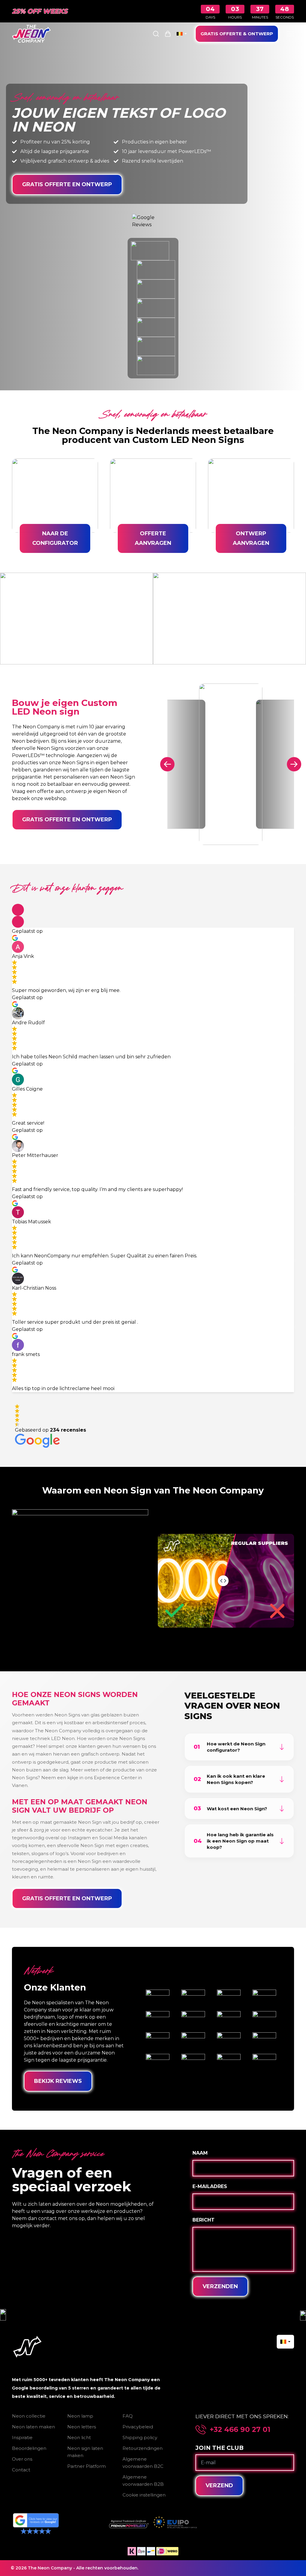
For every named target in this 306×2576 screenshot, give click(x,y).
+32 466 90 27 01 (240, 2430)
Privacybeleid (138, 2427)
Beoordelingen (29, 2448)
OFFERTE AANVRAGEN (153, 538)
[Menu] (290, 34)
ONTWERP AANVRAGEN (251, 538)
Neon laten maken (33, 2427)
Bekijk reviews (58, 2081)
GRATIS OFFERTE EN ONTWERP (67, 184)
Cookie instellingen (144, 2495)
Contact (21, 2470)
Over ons (22, 2459)
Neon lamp (80, 2416)
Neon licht (79, 2437)
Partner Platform (87, 2466)
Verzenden (220, 2286)
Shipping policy (140, 2437)
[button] (18, 910)
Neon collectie (29, 2416)
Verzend (219, 2485)
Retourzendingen (143, 2448)
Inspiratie (22, 2437)
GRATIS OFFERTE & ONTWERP (237, 34)
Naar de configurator (55, 538)
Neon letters (82, 2427)
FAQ (128, 2416)
